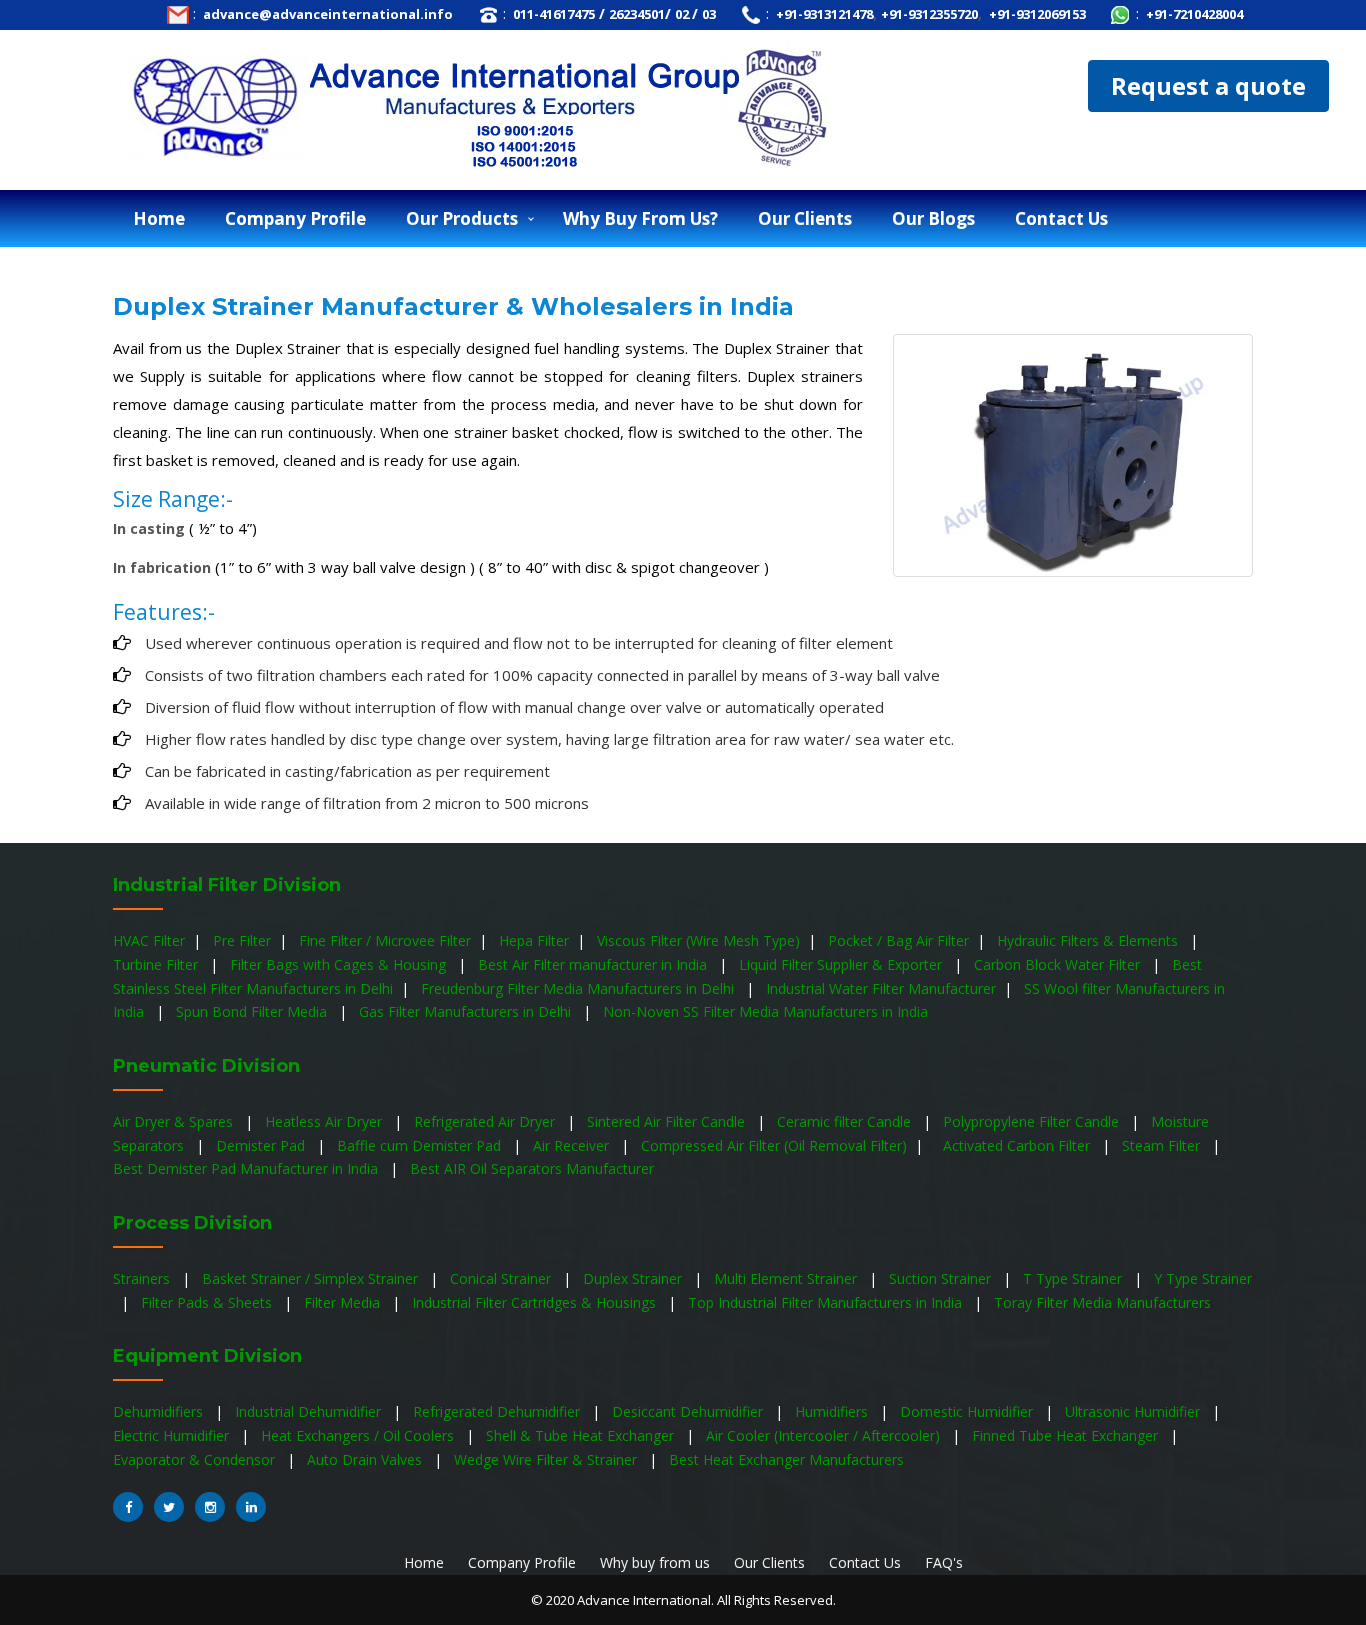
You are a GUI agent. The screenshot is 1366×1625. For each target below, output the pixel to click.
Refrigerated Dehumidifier (498, 1411)
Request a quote (1208, 85)
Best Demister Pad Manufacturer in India (247, 1168)
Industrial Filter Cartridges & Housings (536, 1302)
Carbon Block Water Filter (1059, 964)
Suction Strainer (942, 1278)
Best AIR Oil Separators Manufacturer (534, 1168)
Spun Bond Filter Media (253, 1011)
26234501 (637, 14)
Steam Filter (1163, 1145)
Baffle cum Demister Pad (421, 1145)
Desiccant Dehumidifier (689, 1411)
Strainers (143, 1278)
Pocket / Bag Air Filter (898, 940)
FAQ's (944, 1562)
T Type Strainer (1074, 1278)
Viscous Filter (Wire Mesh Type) (698, 940)
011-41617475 (552, 14)
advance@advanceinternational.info (326, 14)
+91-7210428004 (1193, 14)
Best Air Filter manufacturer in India (594, 964)
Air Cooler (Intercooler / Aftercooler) (825, 1435)
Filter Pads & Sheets (208, 1302)
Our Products (462, 218)
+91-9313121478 (823, 14)
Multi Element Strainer (787, 1278)
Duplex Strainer (634, 1278)
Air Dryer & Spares (175, 1121)
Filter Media (344, 1302)
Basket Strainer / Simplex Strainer (312, 1278)
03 (709, 14)
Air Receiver (573, 1145)
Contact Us (867, 1562)
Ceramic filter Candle (846, 1121)
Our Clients (771, 1562)
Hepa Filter (534, 940)
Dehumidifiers (160, 1411)
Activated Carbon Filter (1018, 1145)
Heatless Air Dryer (325, 1121)
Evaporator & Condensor (196, 1459)
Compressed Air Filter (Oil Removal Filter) (776, 1145)
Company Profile (295, 218)
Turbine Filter (157, 964)
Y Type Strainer (1203, 1278)
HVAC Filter (149, 940)
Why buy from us (655, 1562)
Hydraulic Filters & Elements (1089, 940)
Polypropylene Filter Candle (1033, 1121)
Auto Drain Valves (366, 1459)
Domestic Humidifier (968, 1411)
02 (683, 14)
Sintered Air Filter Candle (668, 1121)
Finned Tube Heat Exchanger (1067, 1435)
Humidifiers (833, 1411)
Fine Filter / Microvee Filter (385, 940)
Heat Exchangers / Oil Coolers (359, 1435)
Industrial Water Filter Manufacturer (881, 988)
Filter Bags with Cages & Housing (340, 964)
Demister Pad (262, 1145)
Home (159, 218)
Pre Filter (242, 940)
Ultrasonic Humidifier (1134, 1411)
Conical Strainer (502, 1278)
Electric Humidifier (173, 1435)
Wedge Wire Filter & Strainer (547, 1459)
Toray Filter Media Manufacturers (1104, 1302)
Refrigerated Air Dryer (486, 1121)
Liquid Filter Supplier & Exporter (842, 964)
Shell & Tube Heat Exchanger (582, 1435)
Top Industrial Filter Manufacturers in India (827, 1302)
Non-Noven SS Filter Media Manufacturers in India (767, 1011)
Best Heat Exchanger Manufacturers (788, 1459)
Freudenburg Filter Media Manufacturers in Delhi (579, 988)
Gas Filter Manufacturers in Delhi (467, 1011)
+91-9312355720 (929, 14)
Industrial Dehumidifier (310, 1411)
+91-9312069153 (1036, 14)
